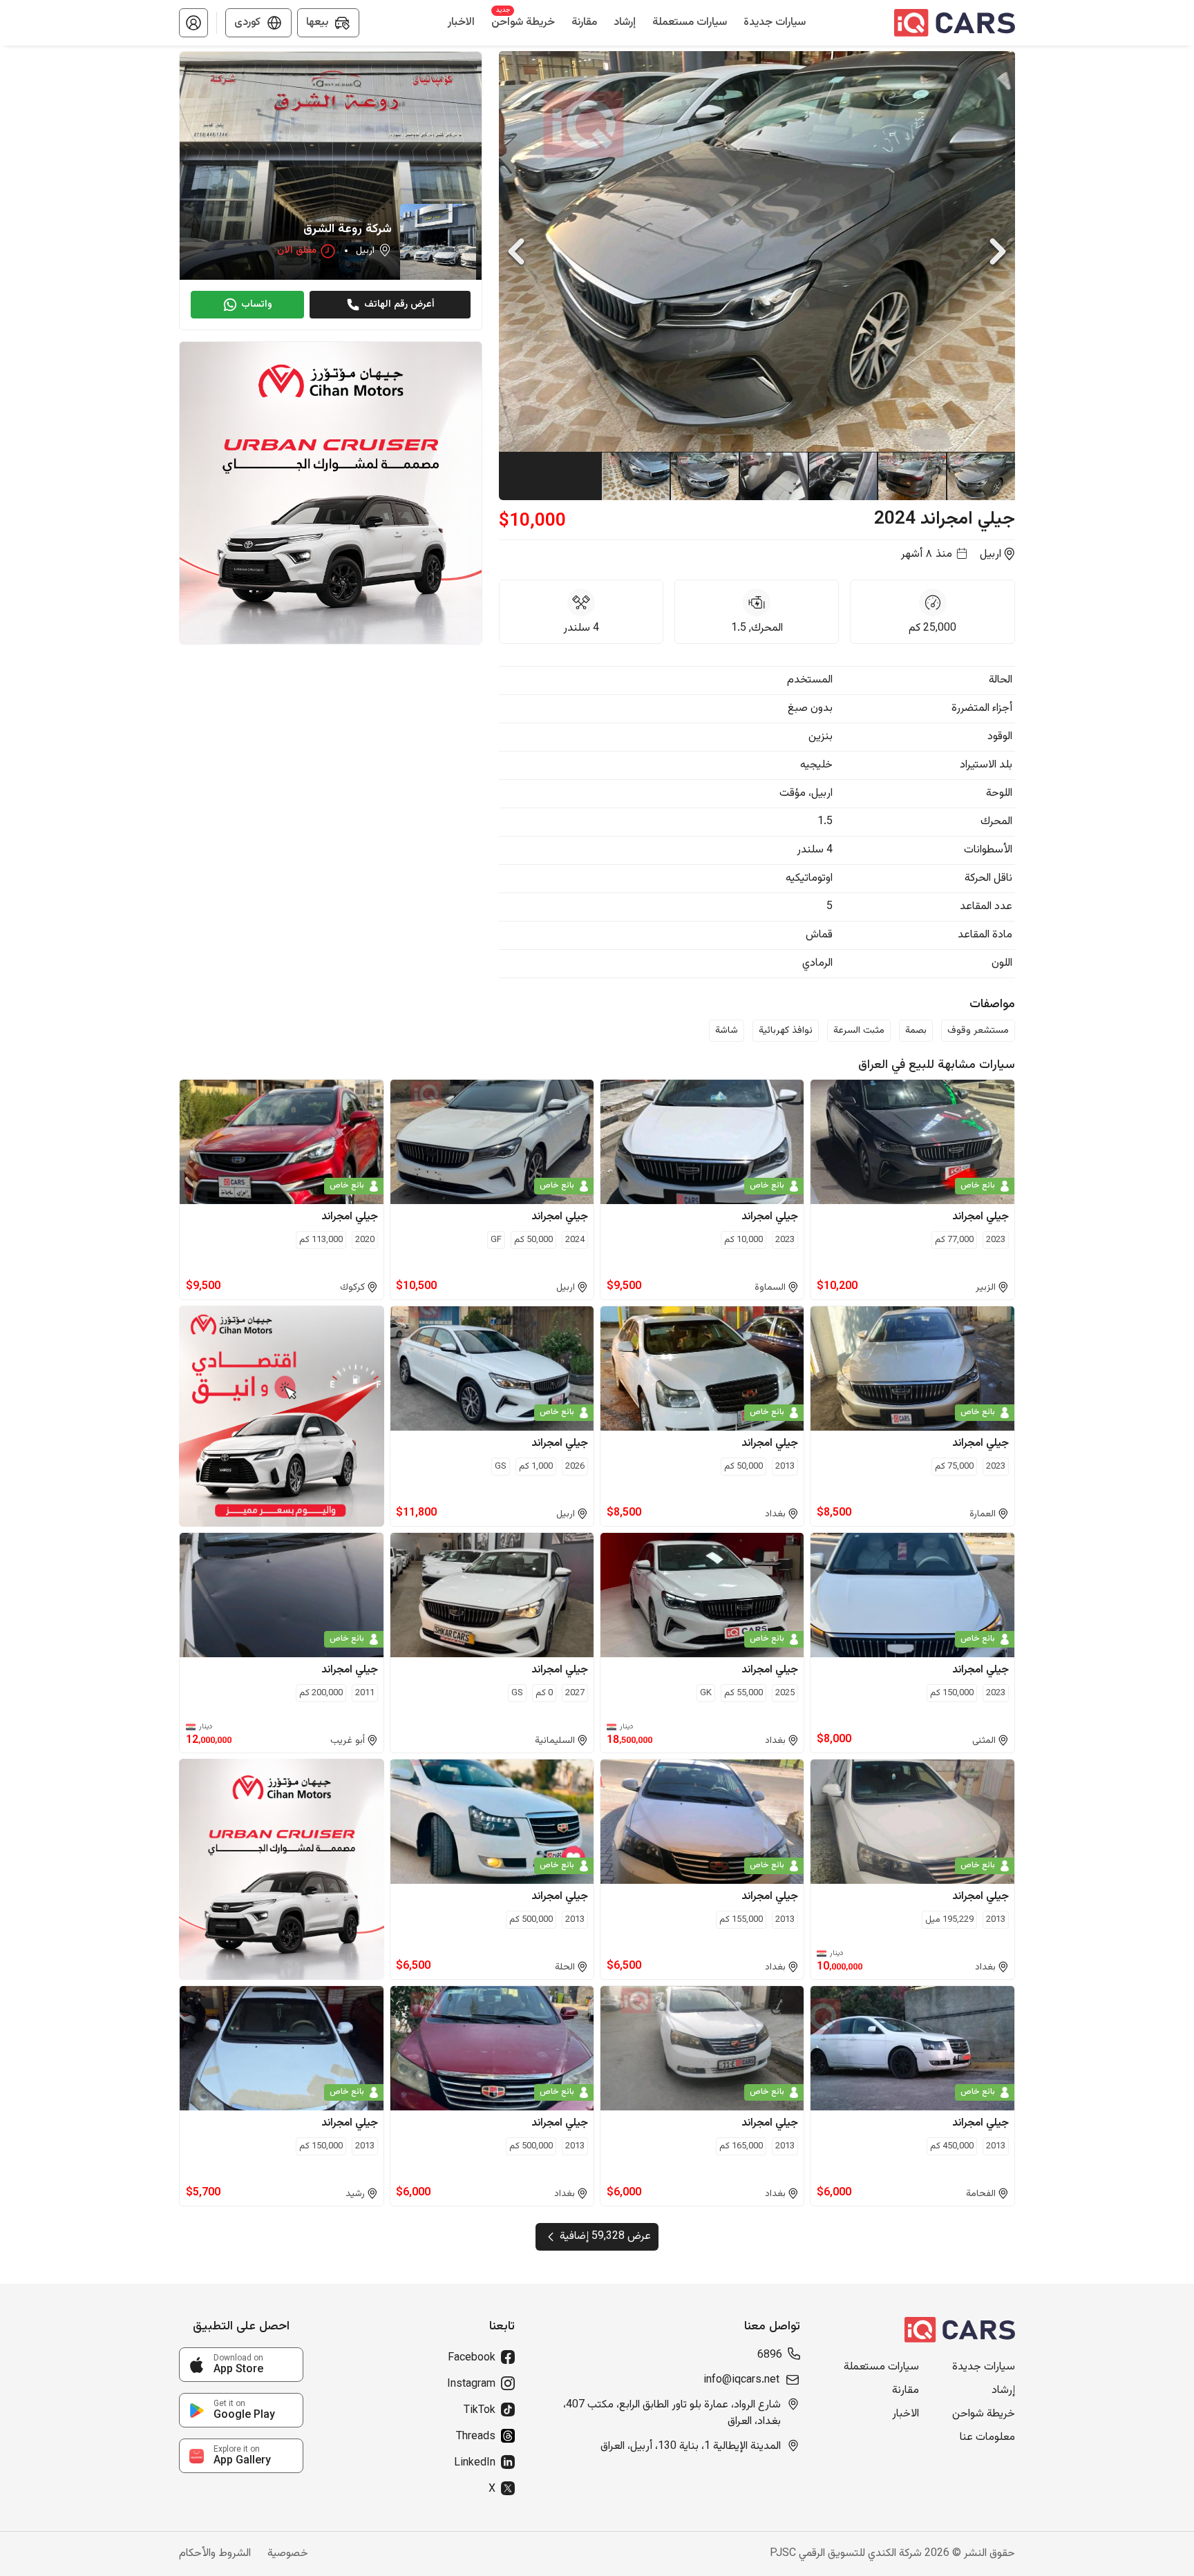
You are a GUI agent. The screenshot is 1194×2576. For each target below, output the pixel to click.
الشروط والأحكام (215, 2554)
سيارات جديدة (984, 2367)
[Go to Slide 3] (842, 476)
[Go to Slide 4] (773, 476)
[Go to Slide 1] (980, 476)
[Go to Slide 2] (911, 476)
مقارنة (906, 2391)
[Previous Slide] (516, 251)
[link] (241, 2365)
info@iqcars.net (741, 2381)
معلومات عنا (987, 2438)
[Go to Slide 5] (704, 476)
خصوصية (288, 2554)
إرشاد (1003, 2391)
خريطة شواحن (984, 2414)
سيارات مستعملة (881, 2367)
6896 (770, 2356)
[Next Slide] (998, 251)
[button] (193, 23)
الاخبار (906, 2414)
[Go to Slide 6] (635, 476)
